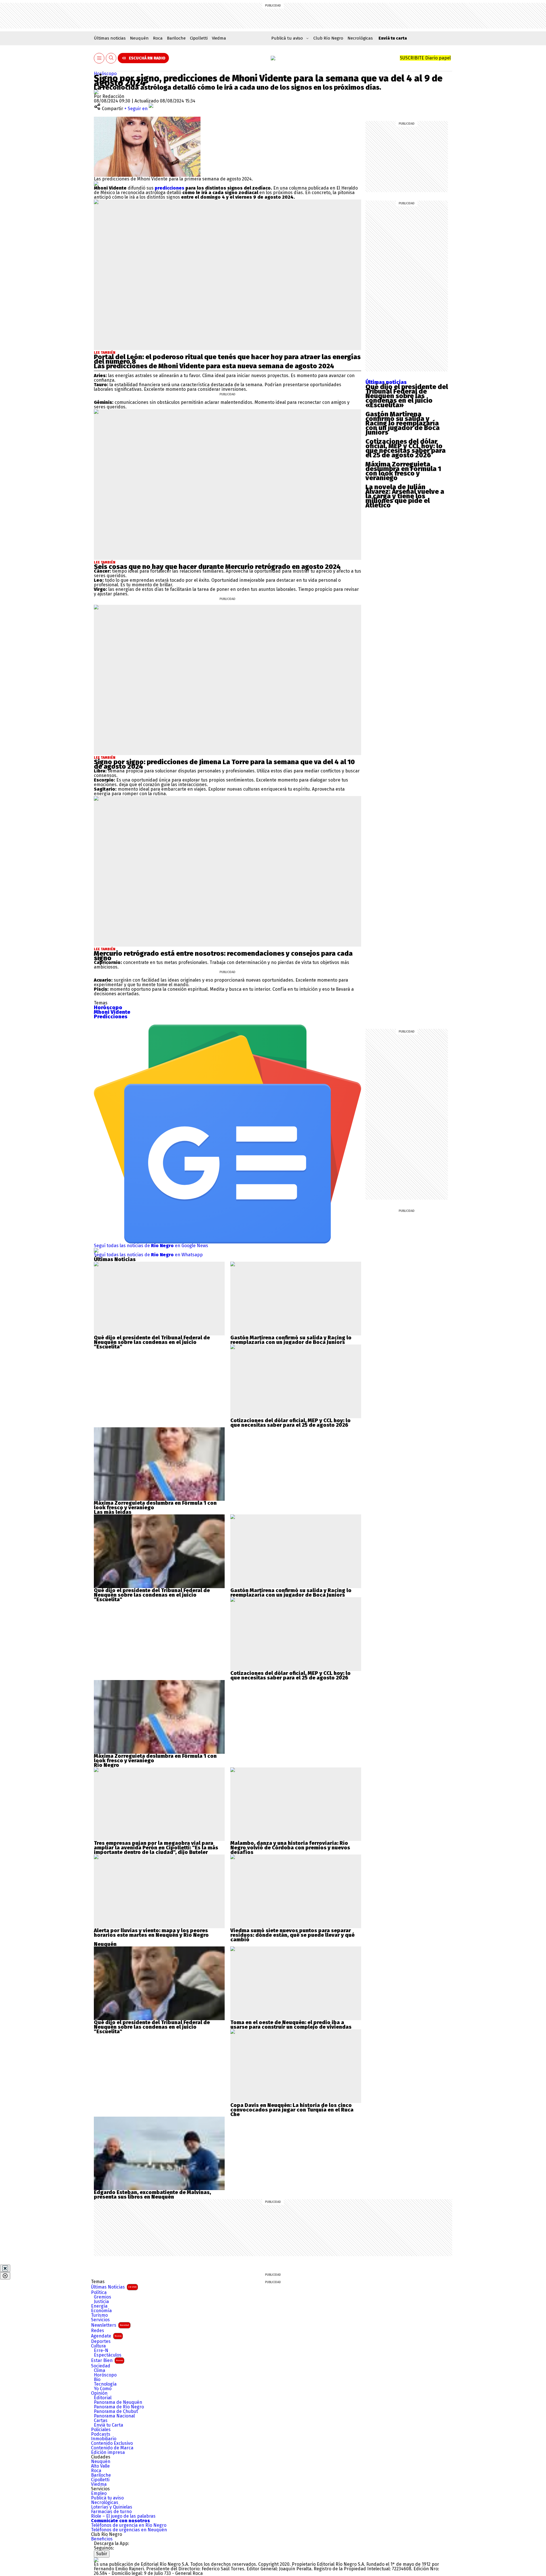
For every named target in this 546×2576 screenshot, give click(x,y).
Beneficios (102, 2539)
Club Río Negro (328, 38)
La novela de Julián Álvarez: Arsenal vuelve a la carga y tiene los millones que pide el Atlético (405, 496)
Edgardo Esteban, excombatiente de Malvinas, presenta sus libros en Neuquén (152, 2195)
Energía (99, 2306)
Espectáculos (108, 2355)
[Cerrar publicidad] (5, 2268)
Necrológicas (360, 38)
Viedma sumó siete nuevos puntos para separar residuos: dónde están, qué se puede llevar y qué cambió (292, 1935)
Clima (100, 2371)
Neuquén (139, 38)
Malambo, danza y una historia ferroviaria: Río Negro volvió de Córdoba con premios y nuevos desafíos (290, 1848)
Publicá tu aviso (107, 2498)
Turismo (99, 2315)
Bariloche (176, 38)
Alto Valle (100, 2466)
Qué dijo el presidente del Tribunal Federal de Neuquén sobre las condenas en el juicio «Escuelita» (407, 396)
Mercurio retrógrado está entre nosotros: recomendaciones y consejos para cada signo (223, 956)
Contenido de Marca (112, 2448)
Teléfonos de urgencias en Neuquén (129, 2530)
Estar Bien (107, 2360)
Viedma (219, 38)
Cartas (101, 2421)
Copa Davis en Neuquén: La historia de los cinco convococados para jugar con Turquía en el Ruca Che (292, 2110)
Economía (101, 2311)
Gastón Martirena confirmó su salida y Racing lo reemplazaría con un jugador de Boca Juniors (403, 423)
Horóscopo (105, 74)
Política (99, 2293)
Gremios (103, 2297)
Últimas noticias (110, 38)
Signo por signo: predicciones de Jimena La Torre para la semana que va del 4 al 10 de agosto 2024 (224, 764)
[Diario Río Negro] (273, 58)
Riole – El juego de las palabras (123, 2516)
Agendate (106, 2336)
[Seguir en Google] (96, 183)
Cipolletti (199, 38)
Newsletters (110, 2325)
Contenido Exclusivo (112, 2443)
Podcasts (101, 2434)
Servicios (100, 2320)
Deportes (101, 2341)
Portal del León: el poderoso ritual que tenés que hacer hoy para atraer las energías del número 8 (227, 359)
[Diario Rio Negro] (96, 2560)
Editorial (103, 2398)
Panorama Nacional (114, 2416)
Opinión (99, 2393)
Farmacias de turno (111, 2512)
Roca (158, 38)
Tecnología (105, 2384)
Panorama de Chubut (116, 2411)
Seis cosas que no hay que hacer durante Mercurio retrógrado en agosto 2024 (217, 567)
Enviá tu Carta (108, 2425)
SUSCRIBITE (425, 58)
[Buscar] (111, 58)
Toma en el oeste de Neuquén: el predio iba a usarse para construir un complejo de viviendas (291, 2025)
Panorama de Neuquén (118, 2402)
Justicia (101, 2302)
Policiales (101, 2430)
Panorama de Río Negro (119, 2407)
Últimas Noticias (114, 2287)
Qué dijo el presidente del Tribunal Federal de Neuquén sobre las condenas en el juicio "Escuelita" (152, 1342)
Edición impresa (108, 2452)
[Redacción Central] (96, 92)
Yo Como (103, 2389)
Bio (97, 2380)
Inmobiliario (104, 2439)
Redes (98, 2331)
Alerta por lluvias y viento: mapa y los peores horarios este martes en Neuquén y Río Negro (151, 1933)
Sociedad (101, 2366)
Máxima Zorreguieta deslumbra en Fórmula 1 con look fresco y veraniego (403, 471)
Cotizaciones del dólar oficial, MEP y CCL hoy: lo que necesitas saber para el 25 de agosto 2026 (406, 448)
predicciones (169, 188)
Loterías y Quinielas (112, 2507)
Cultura (98, 2346)
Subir (102, 2554)
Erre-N (101, 2351)
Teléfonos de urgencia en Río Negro (129, 2525)
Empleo (99, 2493)
